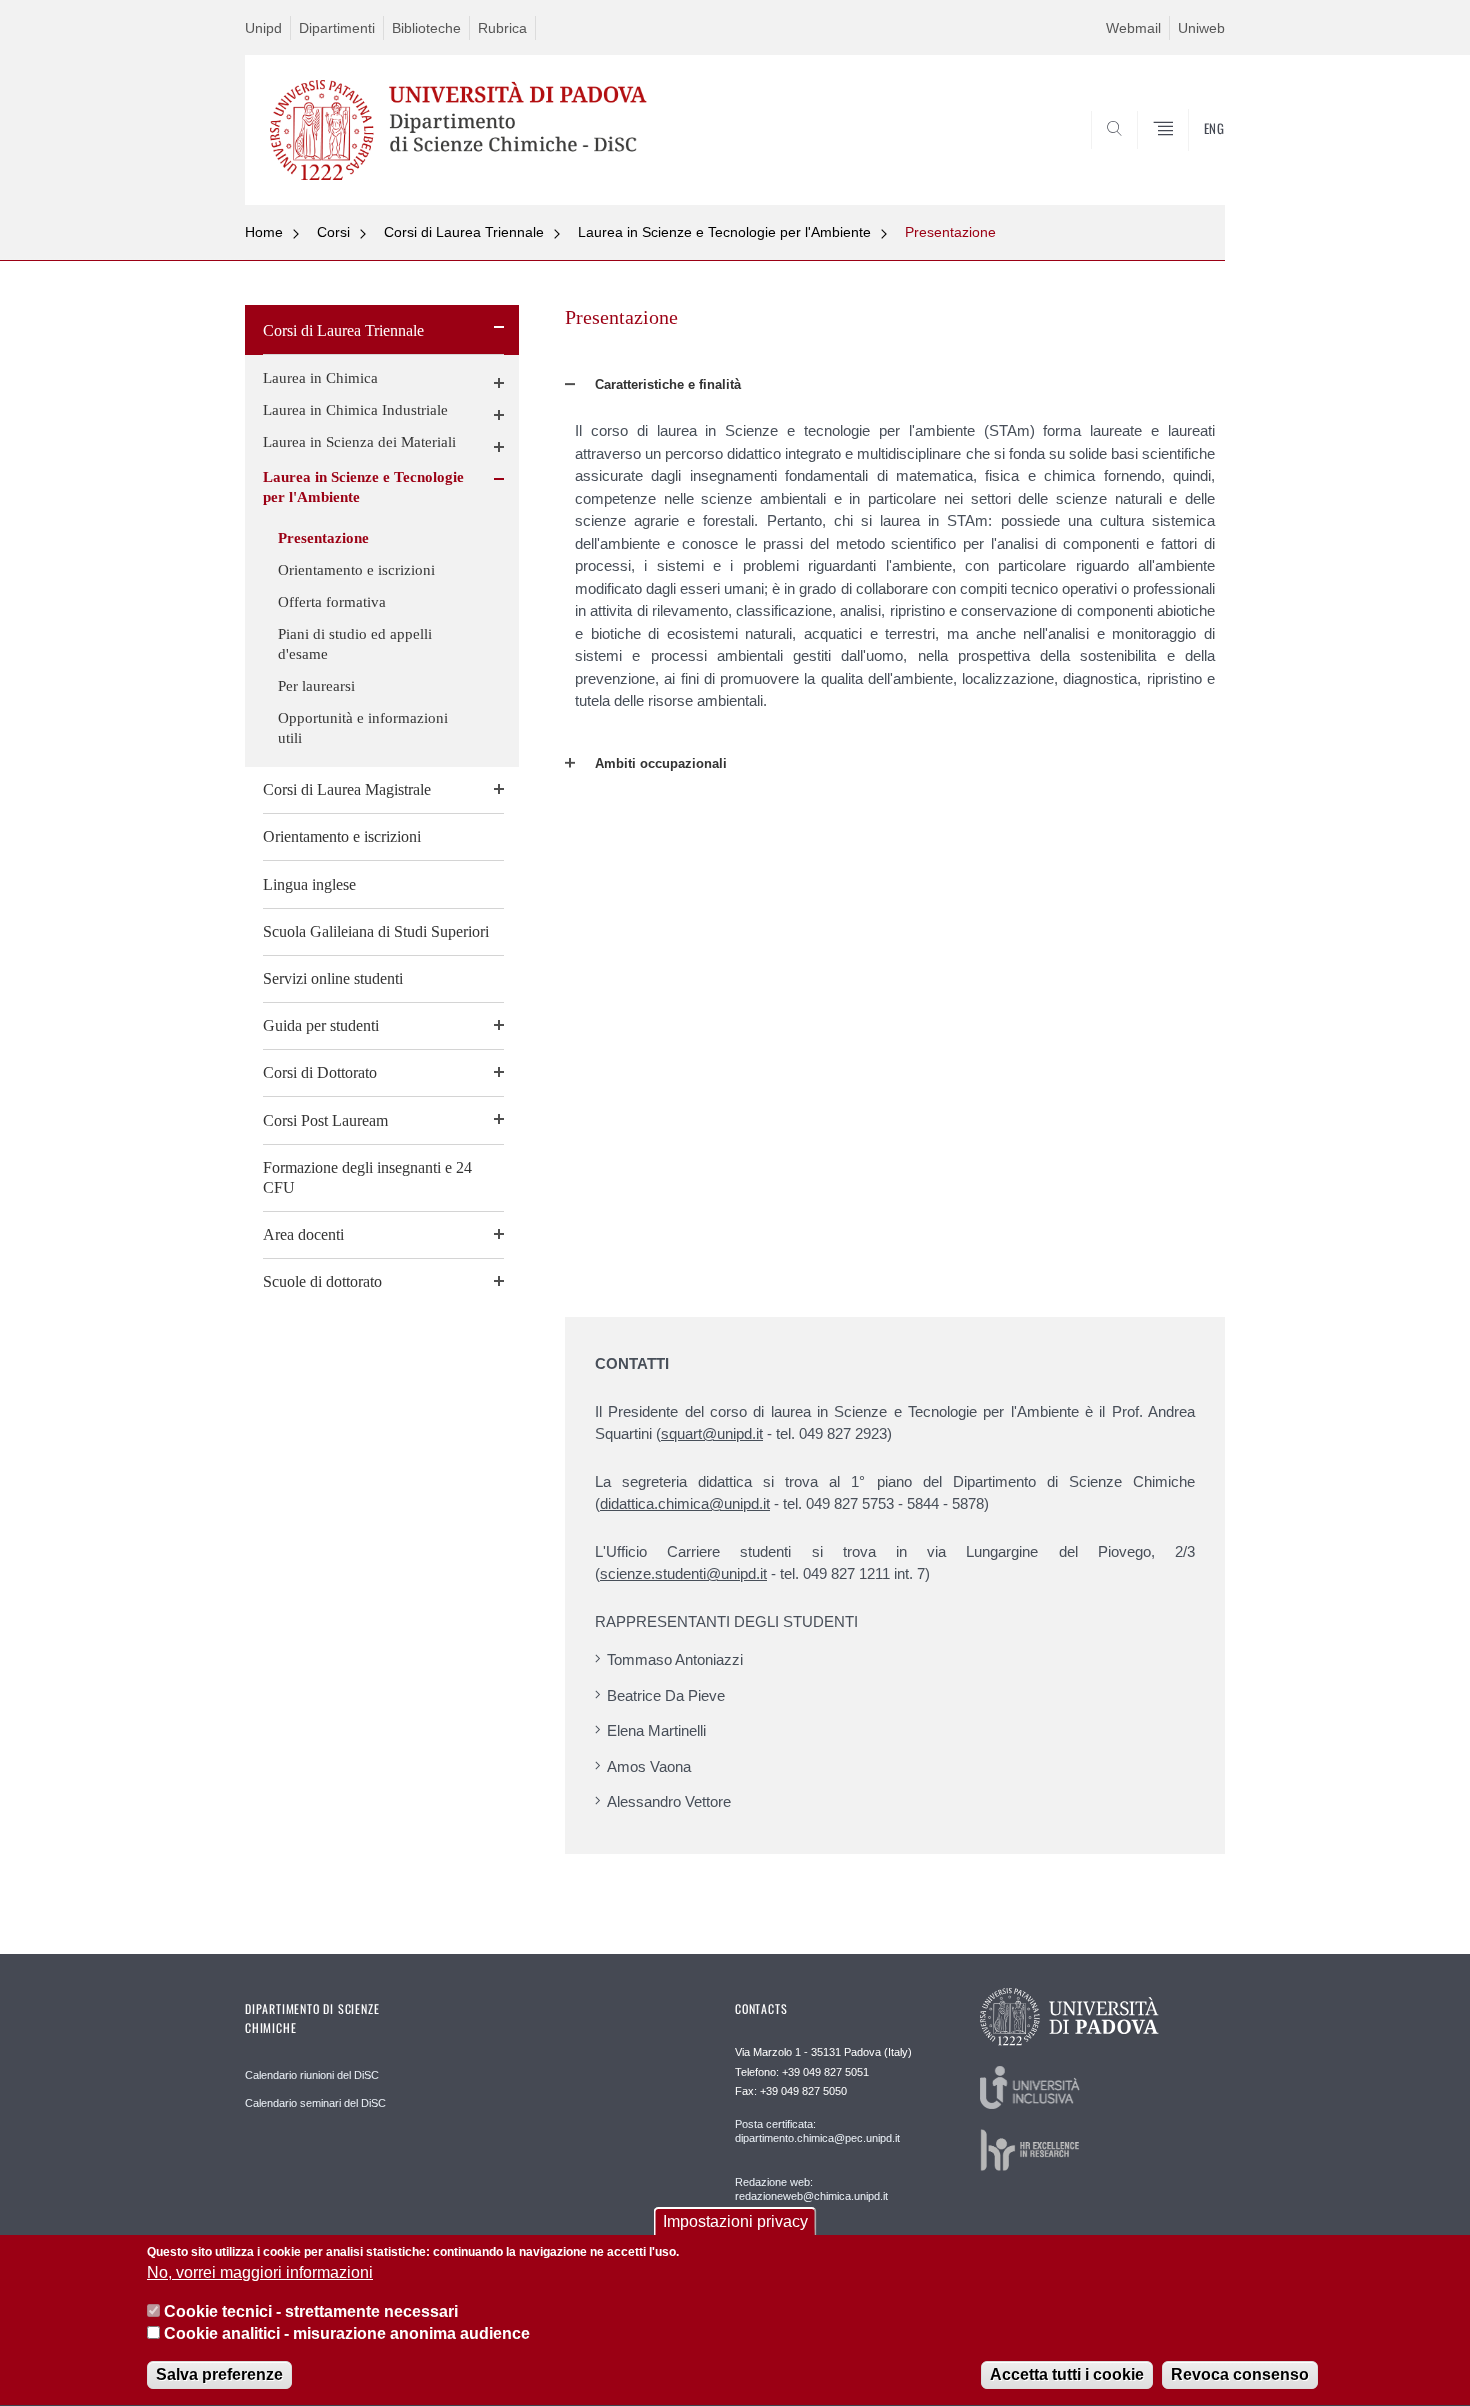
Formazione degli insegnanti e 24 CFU (367, 1177)
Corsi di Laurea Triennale (464, 232)
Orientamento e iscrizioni (356, 570)
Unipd (263, 28)
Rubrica (502, 28)
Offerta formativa (332, 602)
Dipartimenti (337, 28)
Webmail (1133, 28)
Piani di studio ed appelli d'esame (355, 644)
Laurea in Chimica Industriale (355, 410)
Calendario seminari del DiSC (315, 2103)
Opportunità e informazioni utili (363, 728)
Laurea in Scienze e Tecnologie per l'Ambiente (724, 232)
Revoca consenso (1240, 2375)
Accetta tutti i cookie (1067, 2375)
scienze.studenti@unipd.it (683, 1573)
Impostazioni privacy (735, 2221)
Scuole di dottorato (322, 1281)
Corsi (333, 232)
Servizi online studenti (333, 978)
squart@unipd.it (712, 1433)
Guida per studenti (321, 1025)
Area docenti (303, 1234)
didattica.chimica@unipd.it (685, 1503)
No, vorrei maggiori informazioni (260, 2273)
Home (264, 232)
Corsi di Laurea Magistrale (347, 789)
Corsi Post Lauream (325, 1120)
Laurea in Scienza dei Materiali (359, 442)
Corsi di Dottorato (320, 1072)
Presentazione (950, 232)
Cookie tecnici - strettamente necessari (311, 2311)
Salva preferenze (219, 2375)
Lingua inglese (309, 884)
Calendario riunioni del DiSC (312, 2075)
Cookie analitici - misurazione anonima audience (347, 2334)
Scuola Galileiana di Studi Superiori (376, 931)
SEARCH (1189, 157)
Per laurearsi (316, 686)
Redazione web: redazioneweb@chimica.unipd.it (811, 2189)
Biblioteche (426, 28)
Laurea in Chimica (320, 378)
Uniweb (1201, 28)
